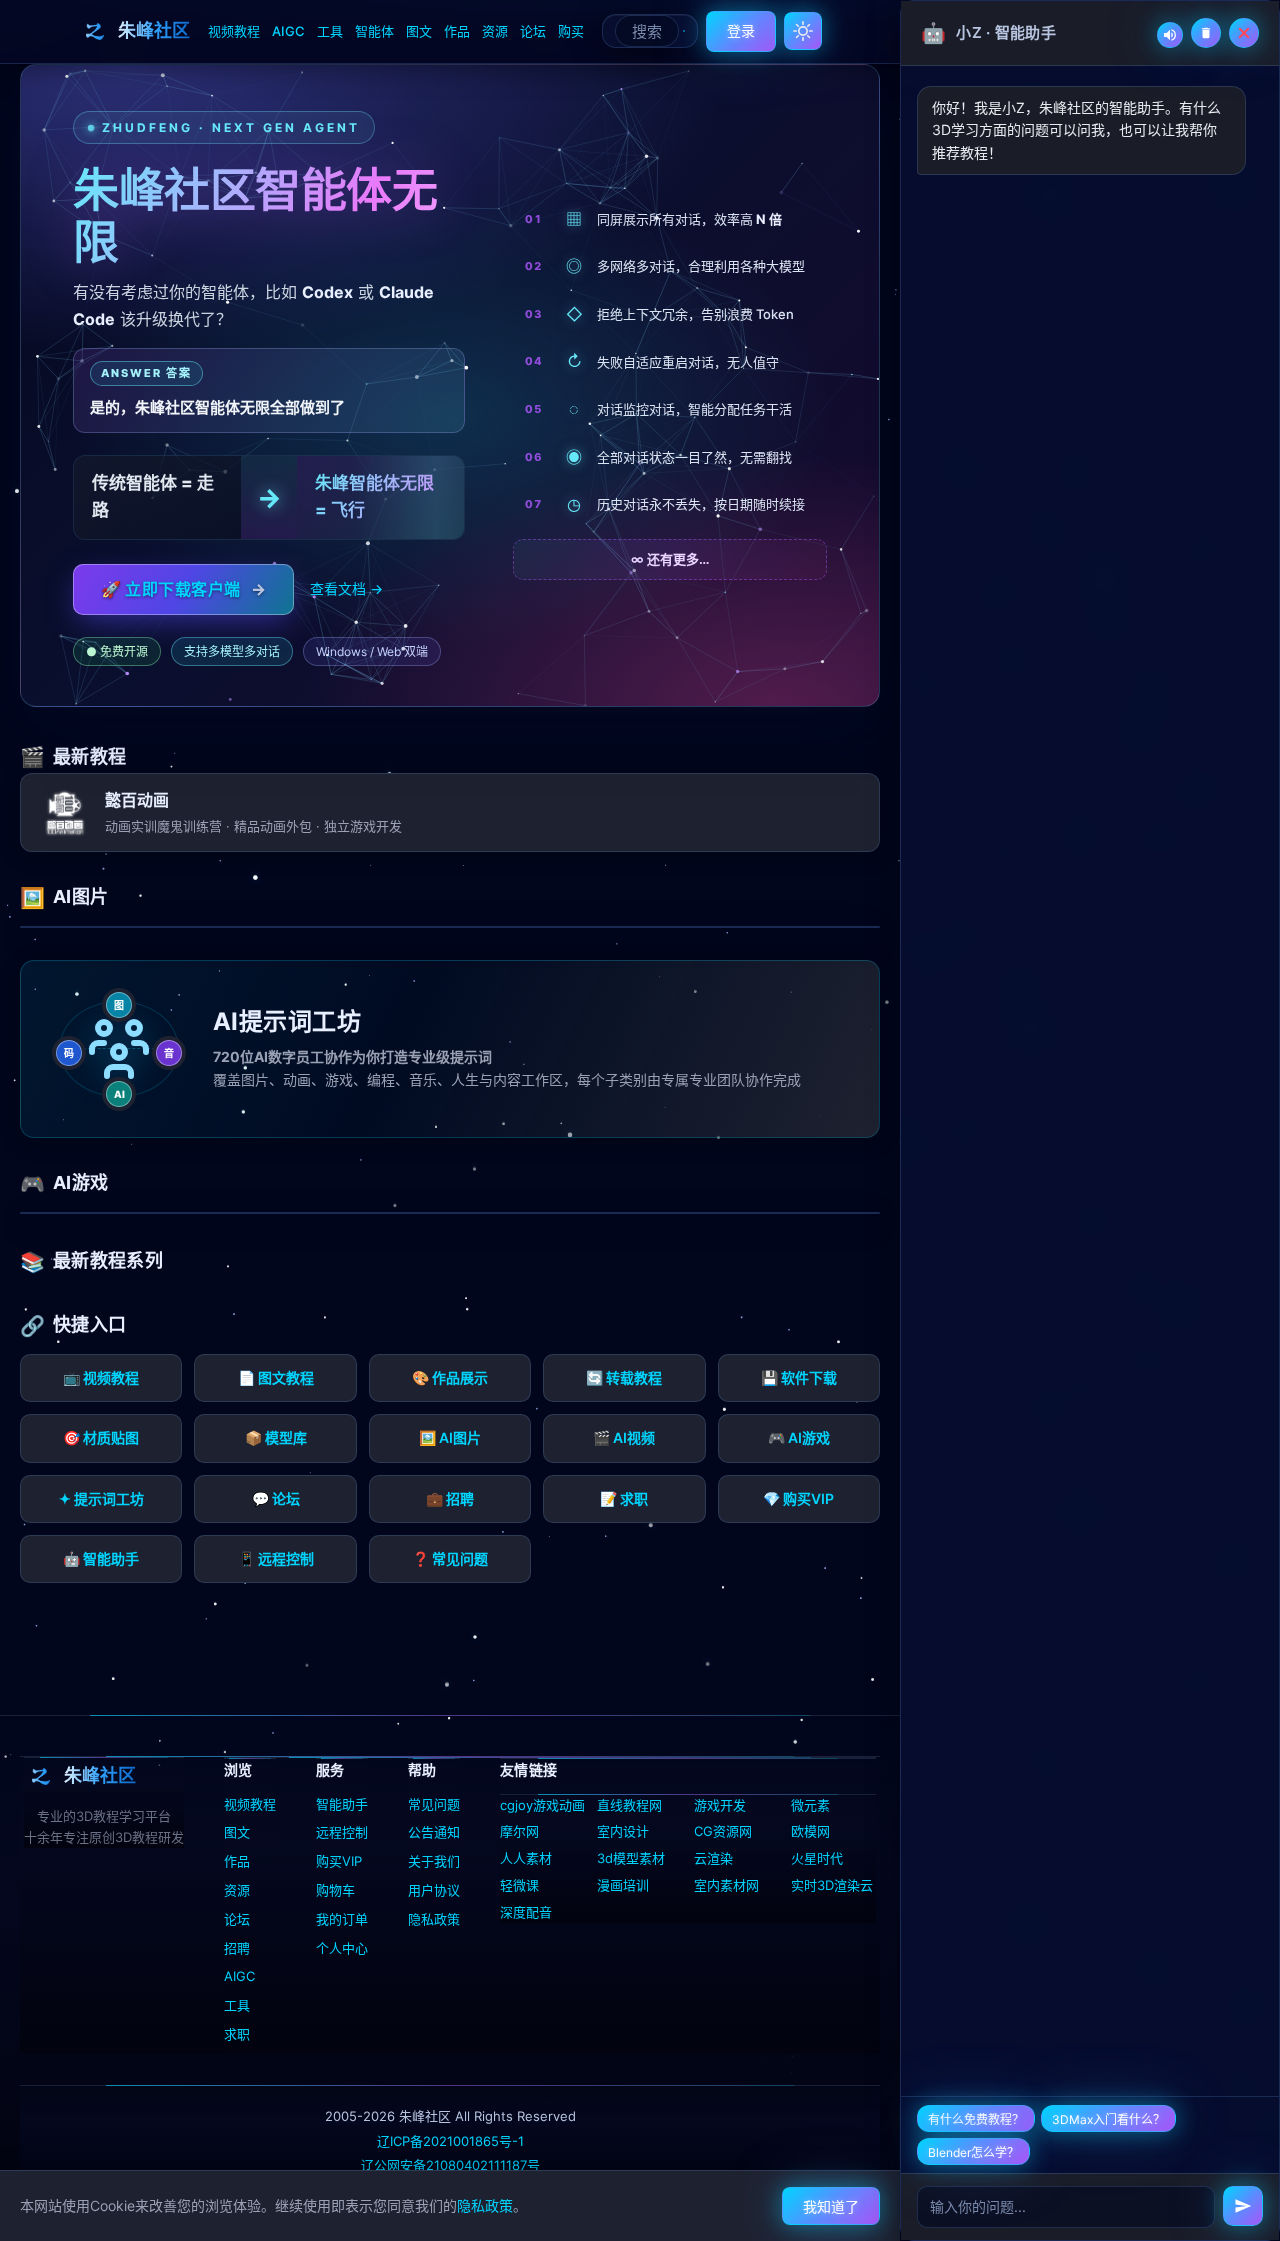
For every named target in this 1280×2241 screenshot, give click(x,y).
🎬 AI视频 (624, 1437)
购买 (571, 31)
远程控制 (342, 1832)
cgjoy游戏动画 (542, 1805)
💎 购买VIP (798, 1498)
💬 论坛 (276, 1498)
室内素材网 (726, 1885)
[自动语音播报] (1170, 35)
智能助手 (342, 1804)
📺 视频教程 (101, 1377)
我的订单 (342, 1919)
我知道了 (831, 2206)
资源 (495, 31)
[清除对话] (1206, 33)
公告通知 (434, 1832)
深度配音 (526, 1912)
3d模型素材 (631, 1858)
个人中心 (342, 1948)
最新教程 (89, 756)
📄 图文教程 (276, 1377)
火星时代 (817, 1858)
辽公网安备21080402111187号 (450, 2165)
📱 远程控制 (276, 1558)
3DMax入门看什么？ (1108, 2119)
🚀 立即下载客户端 (183, 589)
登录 (741, 30)
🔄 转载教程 (624, 1377)
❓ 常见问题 (450, 1558)
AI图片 (80, 896)
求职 (237, 2034)
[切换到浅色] (803, 31)
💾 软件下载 (799, 1377)
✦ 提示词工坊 (101, 1498)
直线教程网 (629, 1805)
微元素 (810, 1805)
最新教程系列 (108, 1260)
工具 (330, 31)
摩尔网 (519, 1831)
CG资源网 (723, 1831)
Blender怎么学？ (973, 2152)
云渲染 (713, 1858)
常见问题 (434, 1804)
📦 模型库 (276, 1437)
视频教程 (234, 31)
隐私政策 (434, 1919)
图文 (419, 31)
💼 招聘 (450, 1498)
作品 (457, 31)
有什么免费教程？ (976, 2119)
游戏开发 (720, 1805)
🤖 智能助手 (101, 1558)
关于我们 (434, 1861)
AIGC (288, 31)
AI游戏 (80, 1182)
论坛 (533, 31)
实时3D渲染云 (832, 1885)
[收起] (1244, 33)
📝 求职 (624, 1498)
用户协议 (434, 1890)
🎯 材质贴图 (101, 1437)
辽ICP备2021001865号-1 (450, 2141)
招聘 (237, 1948)
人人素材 (526, 1858)
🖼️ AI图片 (450, 1437)
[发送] (1243, 2206)
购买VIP (339, 1861)
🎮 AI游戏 (799, 1437)
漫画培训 (623, 1885)
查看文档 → (346, 588)
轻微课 (519, 1885)
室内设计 (623, 1831)
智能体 (374, 31)
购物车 (335, 1890)
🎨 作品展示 (450, 1377)
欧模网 (810, 1831)
